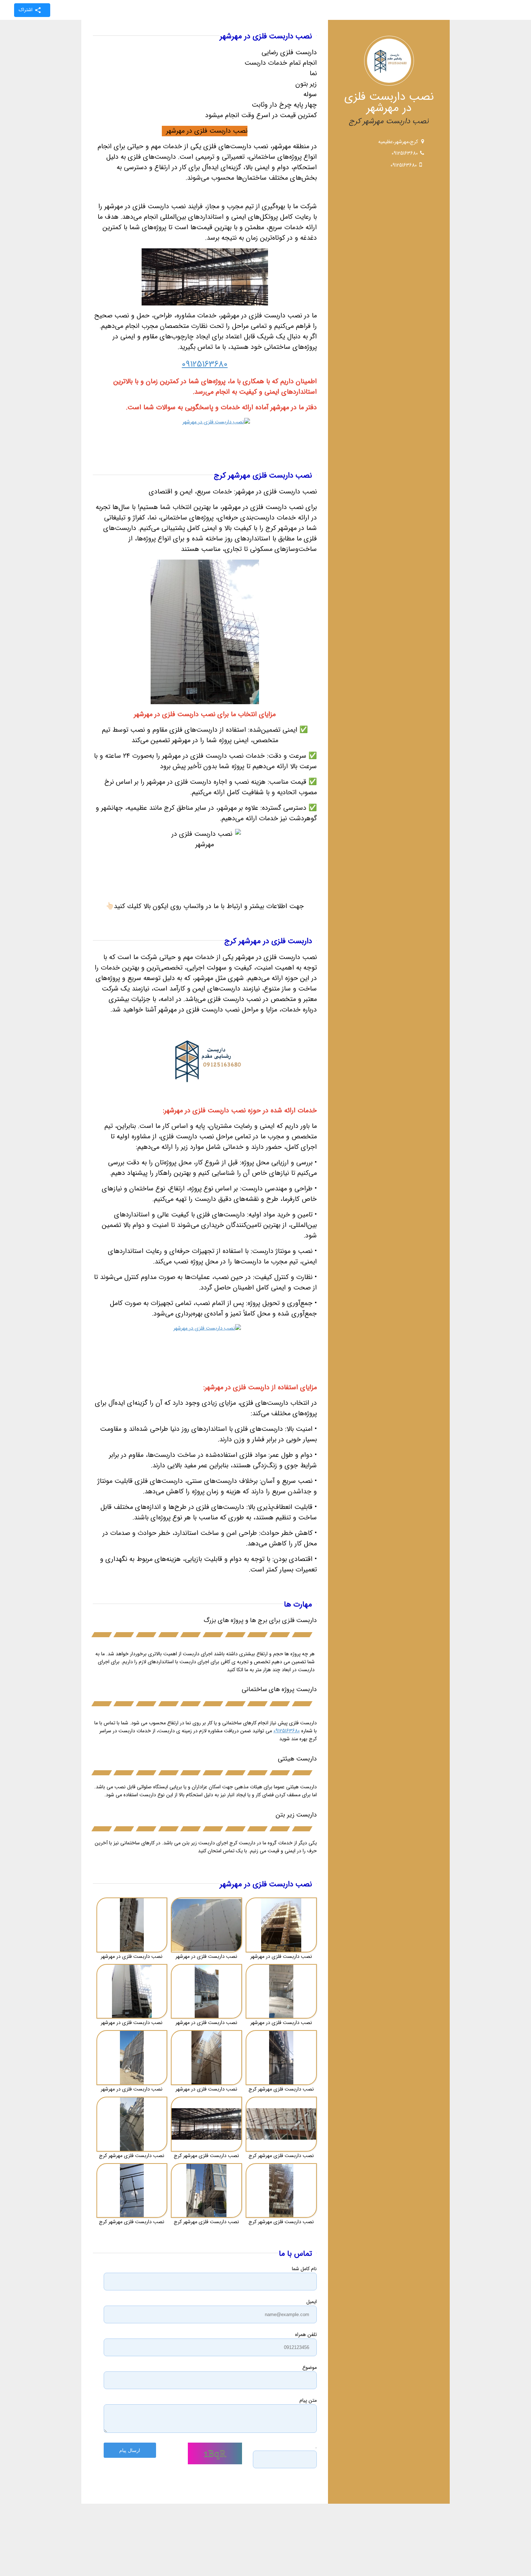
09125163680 (405, 153)
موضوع (310, 2367)
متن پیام (308, 2400)
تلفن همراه (306, 2335)
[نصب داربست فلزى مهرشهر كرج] (281, 2058)
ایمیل (312, 2302)
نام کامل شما (304, 2269)
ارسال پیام (130, 2450)
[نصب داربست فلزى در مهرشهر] (132, 1925)
